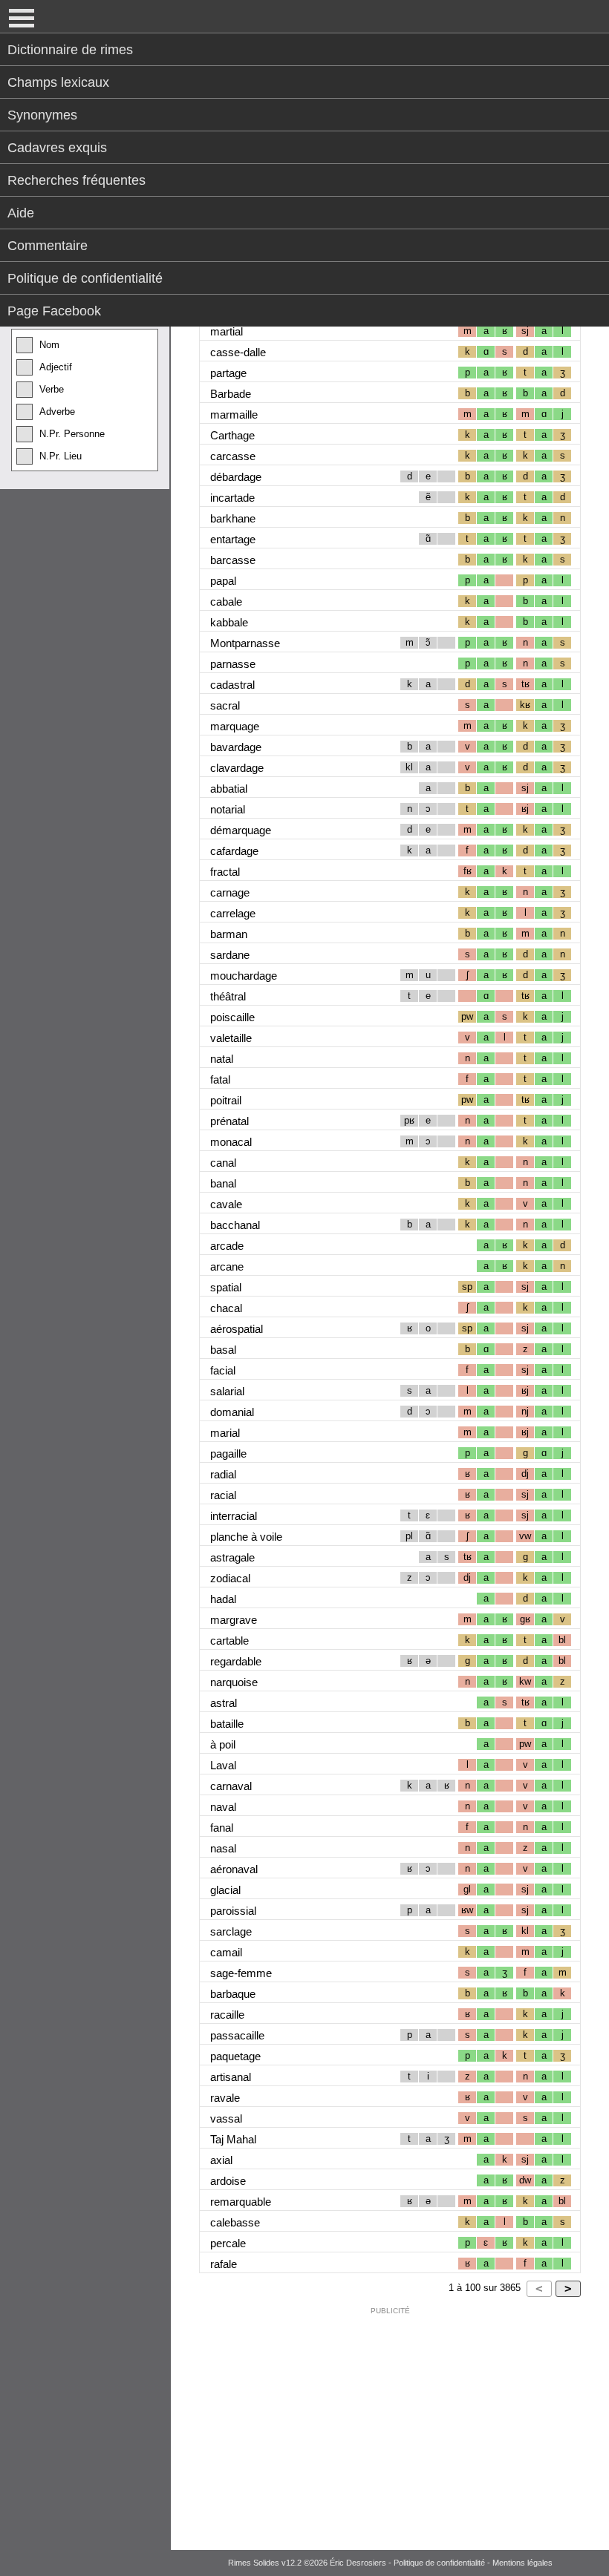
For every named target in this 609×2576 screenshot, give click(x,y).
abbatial (229, 789)
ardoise (228, 2181)
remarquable (241, 2202)
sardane (230, 955)
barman (229, 934)
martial (227, 331)
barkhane (233, 518)
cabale (226, 602)
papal (223, 581)
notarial (228, 809)
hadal (223, 1599)
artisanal (231, 2077)
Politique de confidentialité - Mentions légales (473, 2563)
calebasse (235, 2222)
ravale (225, 2098)
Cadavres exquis (57, 148)
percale (228, 2243)
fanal (222, 1828)
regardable (236, 1661)
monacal (231, 1142)
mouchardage (244, 976)
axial (221, 2160)
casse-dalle (238, 352)
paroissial (233, 1911)
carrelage (233, 913)
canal (223, 1163)
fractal (225, 872)
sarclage (231, 1931)
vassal (226, 2118)
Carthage (232, 435)
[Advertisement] (390, 2425)
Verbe (52, 389)
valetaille (231, 1038)
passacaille (237, 2035)
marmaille (234, 414)
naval (223, 1807)
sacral (225, 705)
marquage (235, 726)
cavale (226, 1204)
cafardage (234, 851)
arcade (227, 1246)
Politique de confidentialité (85, 278)
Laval (223, 1765)
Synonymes (42, 115)
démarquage (241, 830)
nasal (223, 1848)
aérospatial (237, 1329)
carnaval (231, 1786)
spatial (226, 1287)
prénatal (229, 1121)
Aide (21, 213)
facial (223, 1370)
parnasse (233, 664)
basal (223, 1350)
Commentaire (48, 246)
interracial (234, 1516)
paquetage (235, 2056)
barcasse (233, 560)
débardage (236, 477)
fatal (220, 1079)
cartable (229, 1641)
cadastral (232, 685)
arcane (227, 1266)
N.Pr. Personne (72, 434)
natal (222, 1059)
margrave (234, 1620)
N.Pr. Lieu (61, 456)
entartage (233, 539)
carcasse (233, 456)
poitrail (226, 1100)
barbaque (233, 1994)
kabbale (229, 622)
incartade (232, 498)
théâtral (228, 996)
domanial (232, 1412)
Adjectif (56, 367)
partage (228, 373)
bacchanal (235, 1225)
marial (225, 1433)
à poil (223, 1744)
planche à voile (246, 1537)
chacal (226, 1308)
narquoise (234, 1682)
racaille (227, 2015)
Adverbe (57, 412)
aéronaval (234, 1869)
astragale (232, 1557)
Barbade (231, 394)
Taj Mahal (233, 2139)
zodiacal (230, 1578)
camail (226, 1952)
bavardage (236, 747)
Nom (49, 345)
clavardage (237, 768)
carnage (230, 892)
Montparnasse (245, 643)
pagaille (228, 1453)
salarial (227, 1391)
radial (223, 1474)
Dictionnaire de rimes (70, 50)
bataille (227, 1724)
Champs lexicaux (58, 82)
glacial (225, 1890)
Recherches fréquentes (76, 180)
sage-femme (241, 1973)
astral (224, 1703)
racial (223, 1495)
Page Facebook (54, 311)
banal (223, 1183)
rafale (224, 2264)
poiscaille (232, 1017)
